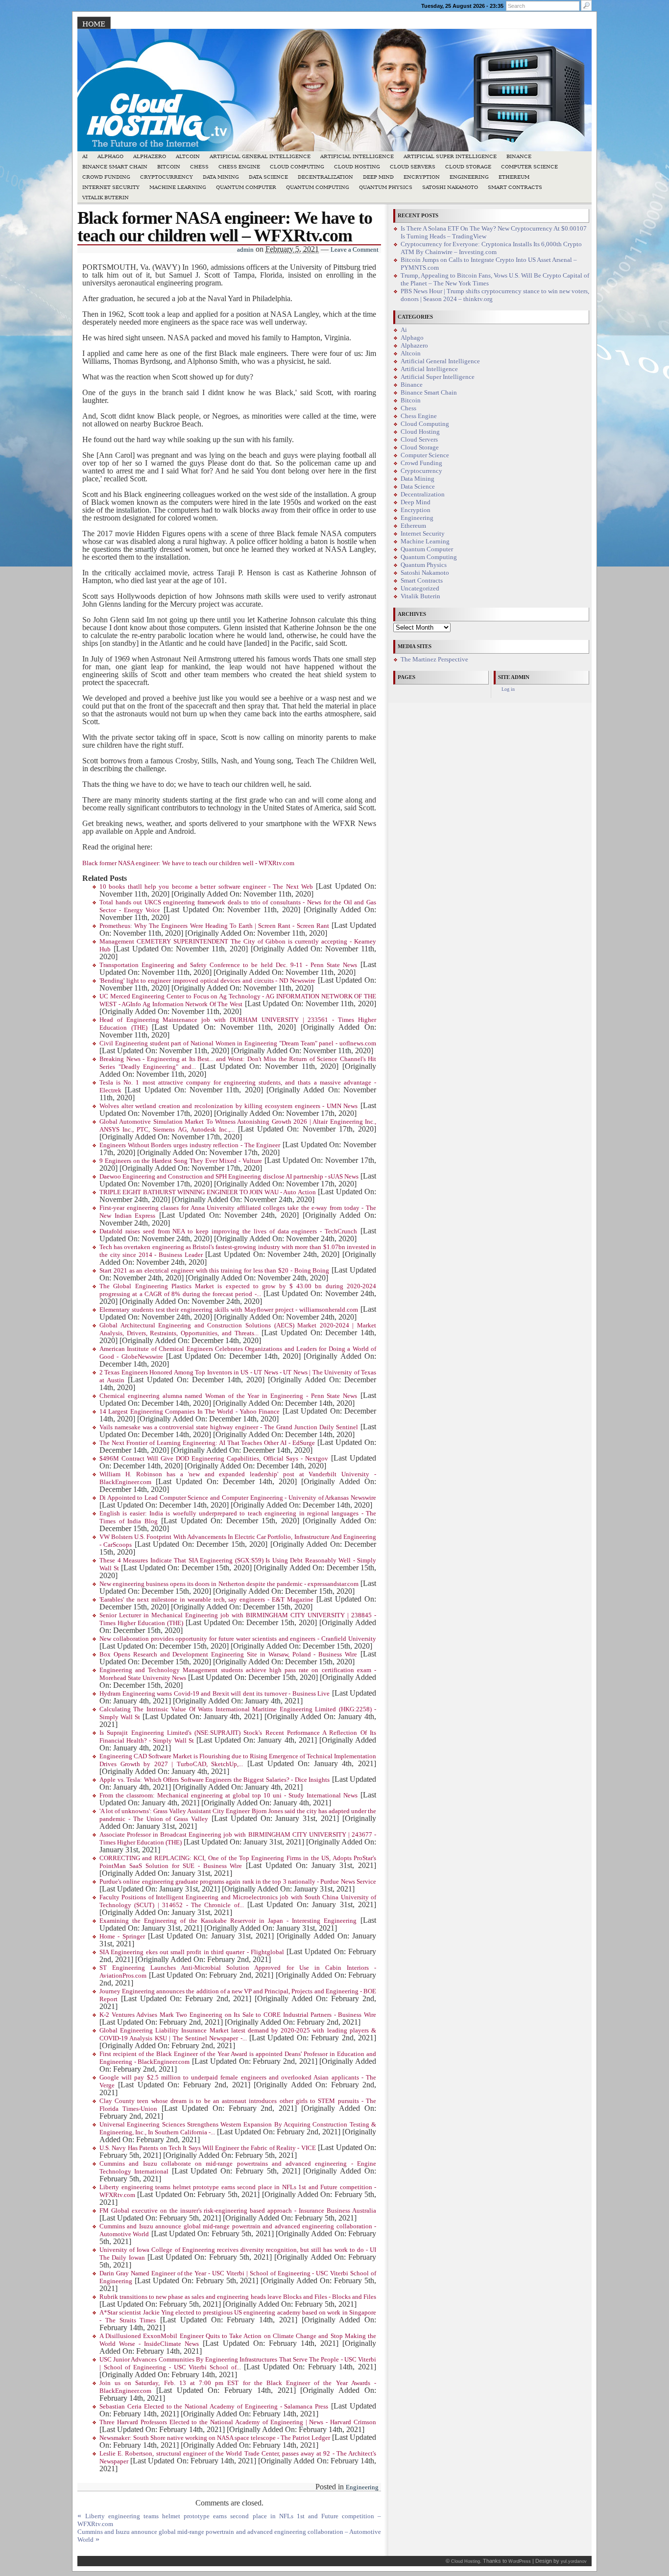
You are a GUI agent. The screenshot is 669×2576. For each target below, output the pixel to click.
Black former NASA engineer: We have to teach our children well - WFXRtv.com (188, 863)
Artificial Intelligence (357, 156)
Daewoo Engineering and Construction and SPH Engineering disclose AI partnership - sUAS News (229, 1177)
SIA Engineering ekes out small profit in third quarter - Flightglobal (192, 1952)
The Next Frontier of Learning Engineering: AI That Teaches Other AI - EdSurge (207, 1443)
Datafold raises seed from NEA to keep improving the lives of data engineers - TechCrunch (228, 1231)
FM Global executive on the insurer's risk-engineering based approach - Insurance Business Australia (238, 2211)
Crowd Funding (106, 177)
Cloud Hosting (357, 167)
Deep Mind (378, 177)
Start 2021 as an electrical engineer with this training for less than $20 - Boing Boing (214, 1271)
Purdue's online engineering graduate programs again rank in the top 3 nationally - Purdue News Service (238, 1882)
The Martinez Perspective (434, 660)
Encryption (422, 177)
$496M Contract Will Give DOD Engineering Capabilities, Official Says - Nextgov (214, 1459)
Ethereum (514, 177)
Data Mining (221, 177)
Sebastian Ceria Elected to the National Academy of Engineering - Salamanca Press (214, 2407)
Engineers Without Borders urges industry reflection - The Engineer (190, 1145)
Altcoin (188, 156)
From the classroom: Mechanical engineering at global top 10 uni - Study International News (228, 1796)
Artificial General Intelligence (260, 156)
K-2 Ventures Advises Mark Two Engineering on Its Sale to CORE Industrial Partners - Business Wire (238, 2015)
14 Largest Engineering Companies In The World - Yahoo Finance (190, 1412)
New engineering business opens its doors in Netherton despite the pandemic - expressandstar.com (229, 1584)
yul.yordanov (574, 2561)
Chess (199, 167)
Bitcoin (169, 167)
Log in (508, 689)
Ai (85, 156)
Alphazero (150, 156)
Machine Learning (178, 187)
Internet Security (111, 187)
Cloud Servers (413, 167)
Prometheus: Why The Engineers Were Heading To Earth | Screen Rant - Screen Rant (214, 926)
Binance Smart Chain (115, 167)
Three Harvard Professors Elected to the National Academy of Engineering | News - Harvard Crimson (238, 2422)
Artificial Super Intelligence (450, 156)
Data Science (268, 177)
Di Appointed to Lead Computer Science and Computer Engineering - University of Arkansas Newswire (238, 1498)
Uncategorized (420, 589)
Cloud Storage (468, 167)
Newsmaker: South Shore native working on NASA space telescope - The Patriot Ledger (215, 2438)
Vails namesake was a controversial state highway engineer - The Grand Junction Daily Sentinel (229, 1427)
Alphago (110, 156)
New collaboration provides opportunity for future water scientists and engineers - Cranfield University (238, 1639)
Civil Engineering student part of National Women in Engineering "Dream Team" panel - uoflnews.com (238, 1043)
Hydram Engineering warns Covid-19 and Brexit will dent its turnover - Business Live (215, 1694)
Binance (519, 156)
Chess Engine (239, 167)
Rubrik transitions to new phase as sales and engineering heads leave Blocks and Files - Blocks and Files (238, 2297)
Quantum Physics (386, 187)
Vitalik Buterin (106, 198)
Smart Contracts (515, 187)
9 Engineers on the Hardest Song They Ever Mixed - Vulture (181, 1161)
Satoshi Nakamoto (450, 187)
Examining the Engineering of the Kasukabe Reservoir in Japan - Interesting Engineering (228, 1921)
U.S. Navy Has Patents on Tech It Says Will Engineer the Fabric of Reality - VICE (208, 2148)
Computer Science (529, 167)
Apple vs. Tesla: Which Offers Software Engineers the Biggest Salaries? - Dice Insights (215, 1780)
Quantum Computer (246, 187)
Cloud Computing (297, 167)
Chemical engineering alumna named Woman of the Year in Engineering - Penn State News (228, 1396)
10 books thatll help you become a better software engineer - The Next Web (206, 887)
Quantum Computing (318, 187)
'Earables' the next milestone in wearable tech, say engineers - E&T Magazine (206, 1600)
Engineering (469, 177)
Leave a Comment (355, 250)
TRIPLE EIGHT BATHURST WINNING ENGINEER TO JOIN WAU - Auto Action (208, 1192)
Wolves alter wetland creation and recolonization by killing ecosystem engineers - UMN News (228, 1106)
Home (94, 24)
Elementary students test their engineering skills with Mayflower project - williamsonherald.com (229, 1310)
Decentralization (325, 177)
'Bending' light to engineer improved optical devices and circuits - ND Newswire (207, 981)
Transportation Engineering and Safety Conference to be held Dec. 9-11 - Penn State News (228, 965)
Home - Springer (122, 1937)
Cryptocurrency (167, 177)
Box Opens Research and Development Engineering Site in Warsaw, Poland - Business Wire (228, 1654)
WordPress (520, 2561)
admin (245, 250)
